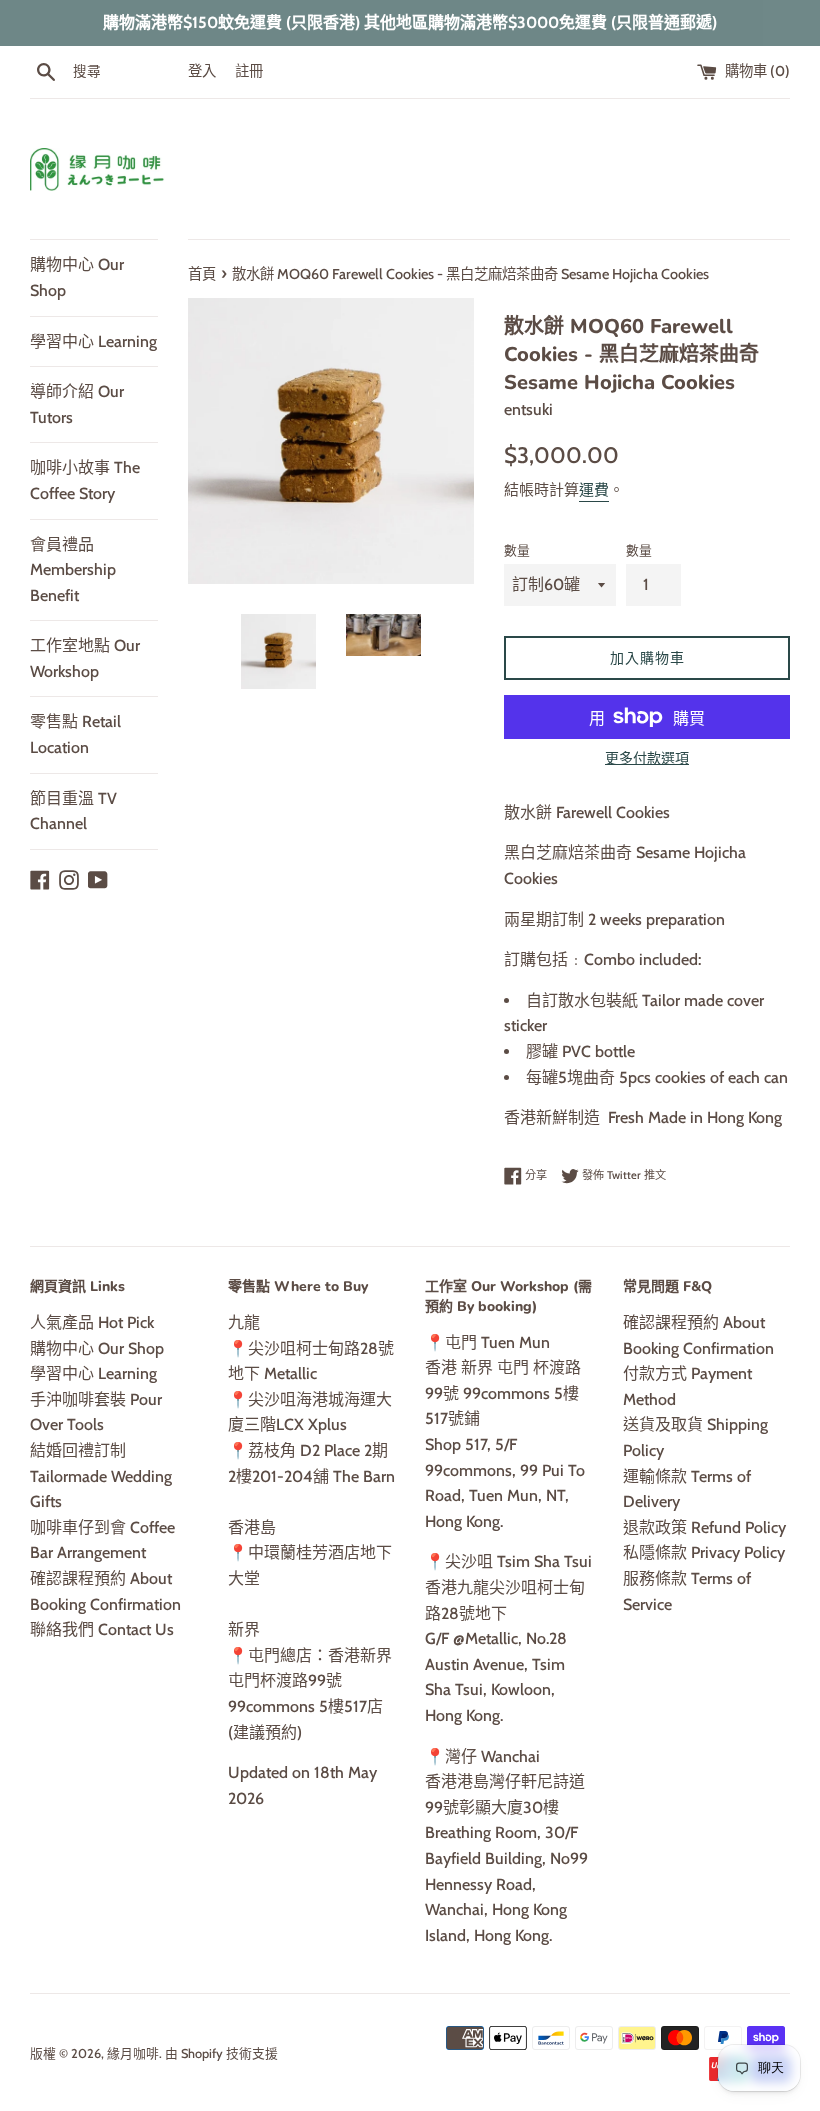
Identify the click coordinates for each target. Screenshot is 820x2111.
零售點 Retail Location (75, 734)
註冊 (249, 71)
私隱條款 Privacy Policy (704, 1552)
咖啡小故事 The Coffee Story (85, 480)
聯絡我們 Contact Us (102, 1629)
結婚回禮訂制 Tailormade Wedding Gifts (101, 1476)
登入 (202, 71)
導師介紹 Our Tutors (77, 404)
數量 (517, 550)
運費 (594, 490)
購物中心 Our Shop (77, 277)
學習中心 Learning (93, 341)
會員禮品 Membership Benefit (73, 570)
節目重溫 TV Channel (73, 811)
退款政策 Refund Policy (704, 1527)
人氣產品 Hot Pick (92, 1322)
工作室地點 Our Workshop (85, 658)
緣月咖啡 (133, 2053)
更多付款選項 (647, 758)
